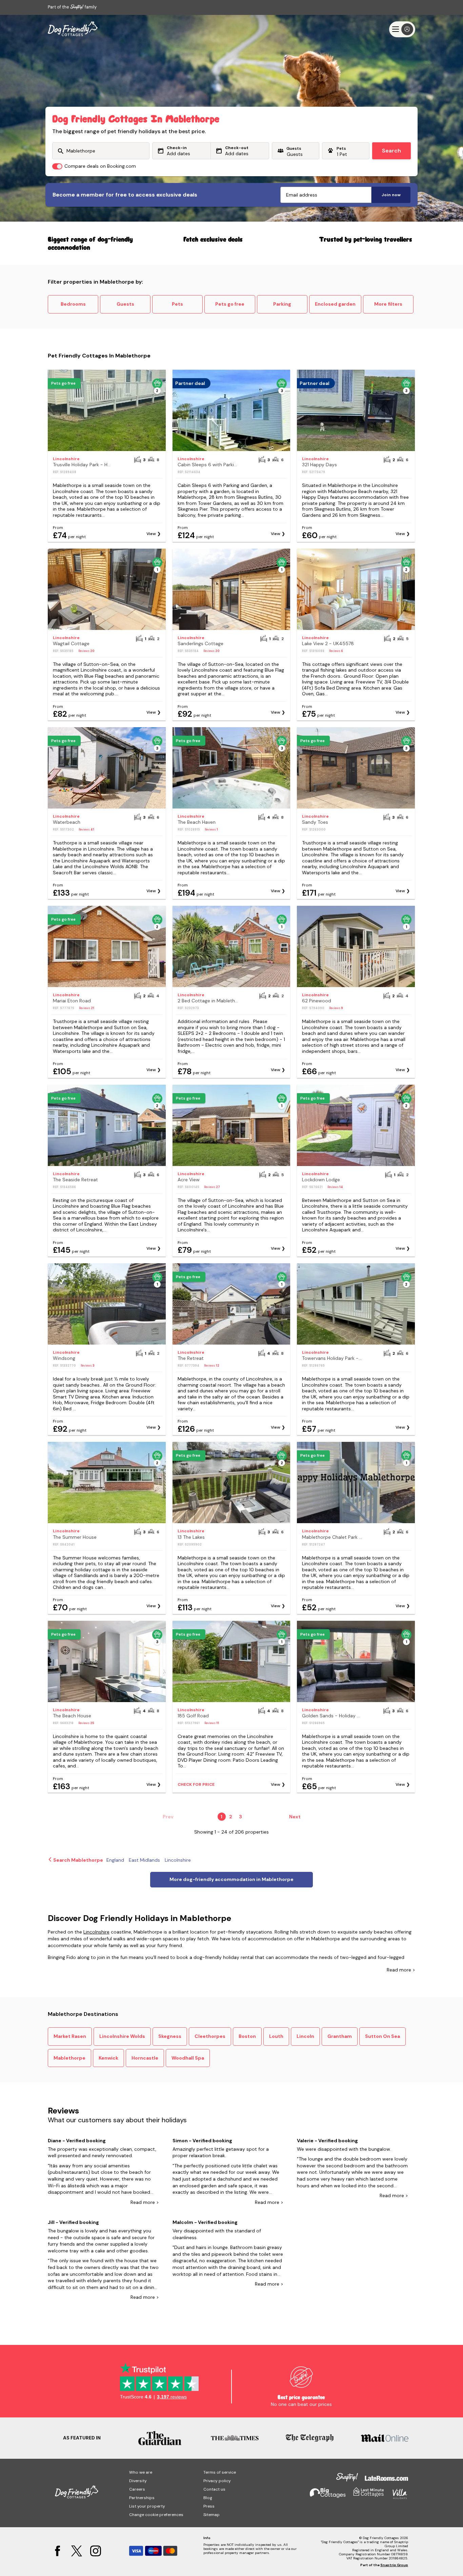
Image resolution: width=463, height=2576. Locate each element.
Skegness (170, 2036)
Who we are (141, 2472)
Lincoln (305, 2036)
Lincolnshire (96, 1932)
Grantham (340, 2036)
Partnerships (142, 2498)
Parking (282, 304)
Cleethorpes (210, 2036)
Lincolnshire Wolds (122, 2036)
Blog (208, 2498)
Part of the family (72, 7)
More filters (388, 304)
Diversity (138, 2481)
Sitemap (212, 2515)
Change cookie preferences (156, 2515)
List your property (147, 2506)
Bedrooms (73, 304)
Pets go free (230, 304)
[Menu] (402, 29)
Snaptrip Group (394, 2565)
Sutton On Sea (383, 2036)
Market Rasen (70, 2036)
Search (391, 151)
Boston (247, 2036)
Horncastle (145, 2058)
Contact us (214, 2489)
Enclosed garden (335, 304)
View (151, 534)
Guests (125, 304)
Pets (177, 304)
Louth (276, 2036)
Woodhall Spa (188, 2058)
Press (209, 2506)
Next (295, 1817)
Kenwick (108, 2058)
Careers (137, 2489)
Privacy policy (217, 2481)
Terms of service (220, 2472)
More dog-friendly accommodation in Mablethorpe (231, 1879)
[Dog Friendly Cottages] (73, 29)
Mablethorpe (69, 2058)
